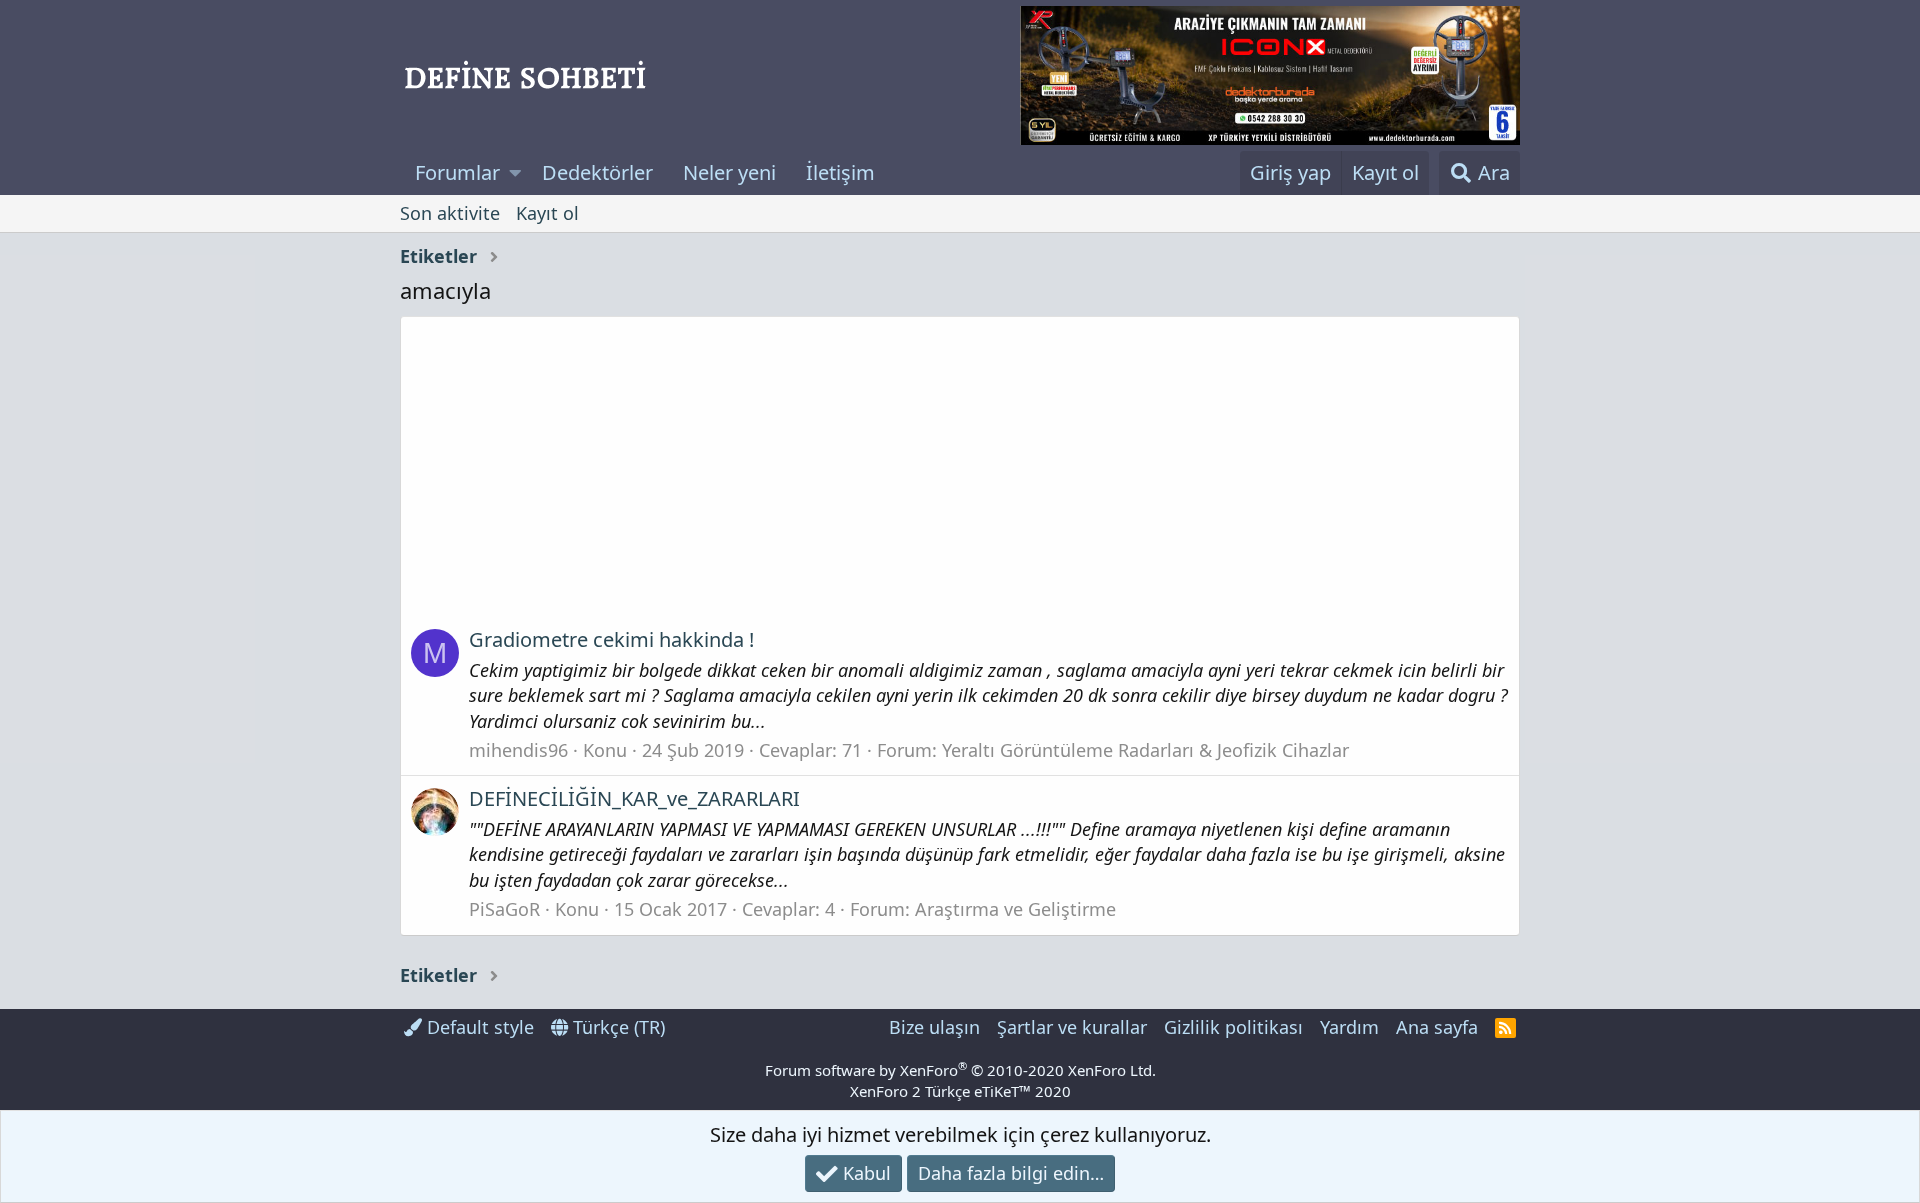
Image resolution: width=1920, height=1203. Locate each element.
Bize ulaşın (934, 1027)
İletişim (840, 172)
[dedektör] (1270, 75)
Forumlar (457, 172)
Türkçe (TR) (616, 1027)
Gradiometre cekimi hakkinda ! (611, 639)
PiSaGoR (504, 909)
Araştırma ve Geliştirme (1015, 909)
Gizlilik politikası (1233, 1027)
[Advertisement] (960, 479)
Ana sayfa (1437, 1027)
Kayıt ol (547, 213)
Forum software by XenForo (960, 1070)
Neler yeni (729, 172)
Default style (478, 1027)
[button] (515, 173)
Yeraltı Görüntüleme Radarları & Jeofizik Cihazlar (1145, 750)
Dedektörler (597, 172)
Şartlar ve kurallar (1072, 1027)
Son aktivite (450, 213)
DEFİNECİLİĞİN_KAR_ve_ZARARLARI (634, 798)
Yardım (1349, 1027)
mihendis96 (518, 750)
